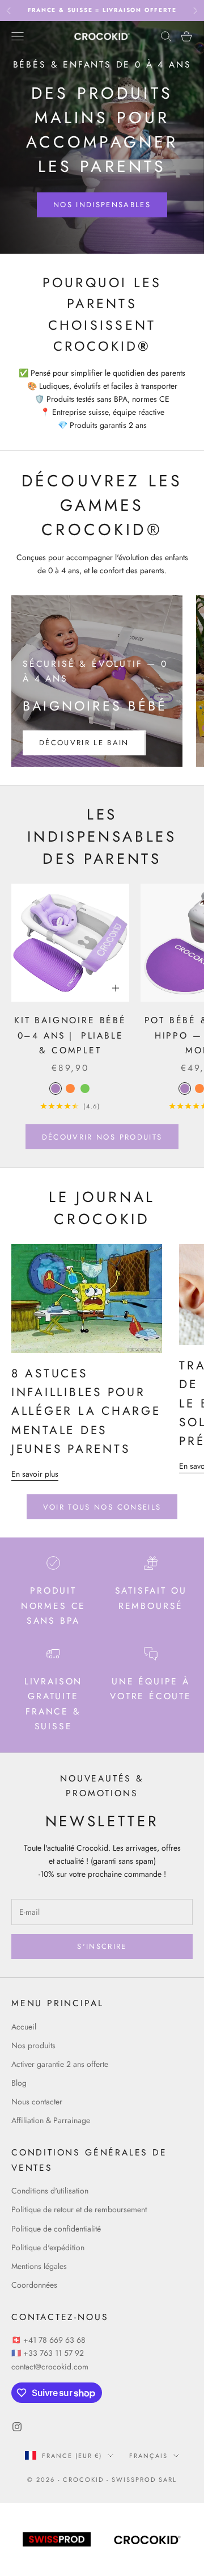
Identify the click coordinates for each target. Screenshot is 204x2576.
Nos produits (33, 2045)
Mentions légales (39, 2266)
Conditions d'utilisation (50, 2191)
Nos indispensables (102, 205)
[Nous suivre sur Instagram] (17, 2427)
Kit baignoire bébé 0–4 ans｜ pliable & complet (70, 1035)
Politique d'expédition (48, 2247)
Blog (19, 2083)
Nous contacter (37, 2102)
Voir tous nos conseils (102, 1507)
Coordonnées (34, 2285)
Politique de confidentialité (56, 2229)
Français (148, 2456)
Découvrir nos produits (102, 1137)
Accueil (24, 2027)
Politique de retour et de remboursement (79, 2209)
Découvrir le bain (84, 743)
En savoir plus (35, 1474)
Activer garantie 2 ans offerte (60, 2064)
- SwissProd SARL (142, 2480)
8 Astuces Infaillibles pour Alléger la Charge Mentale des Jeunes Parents (86, 1411)
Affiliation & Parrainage (51, 2120)
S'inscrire (102, 1946)
